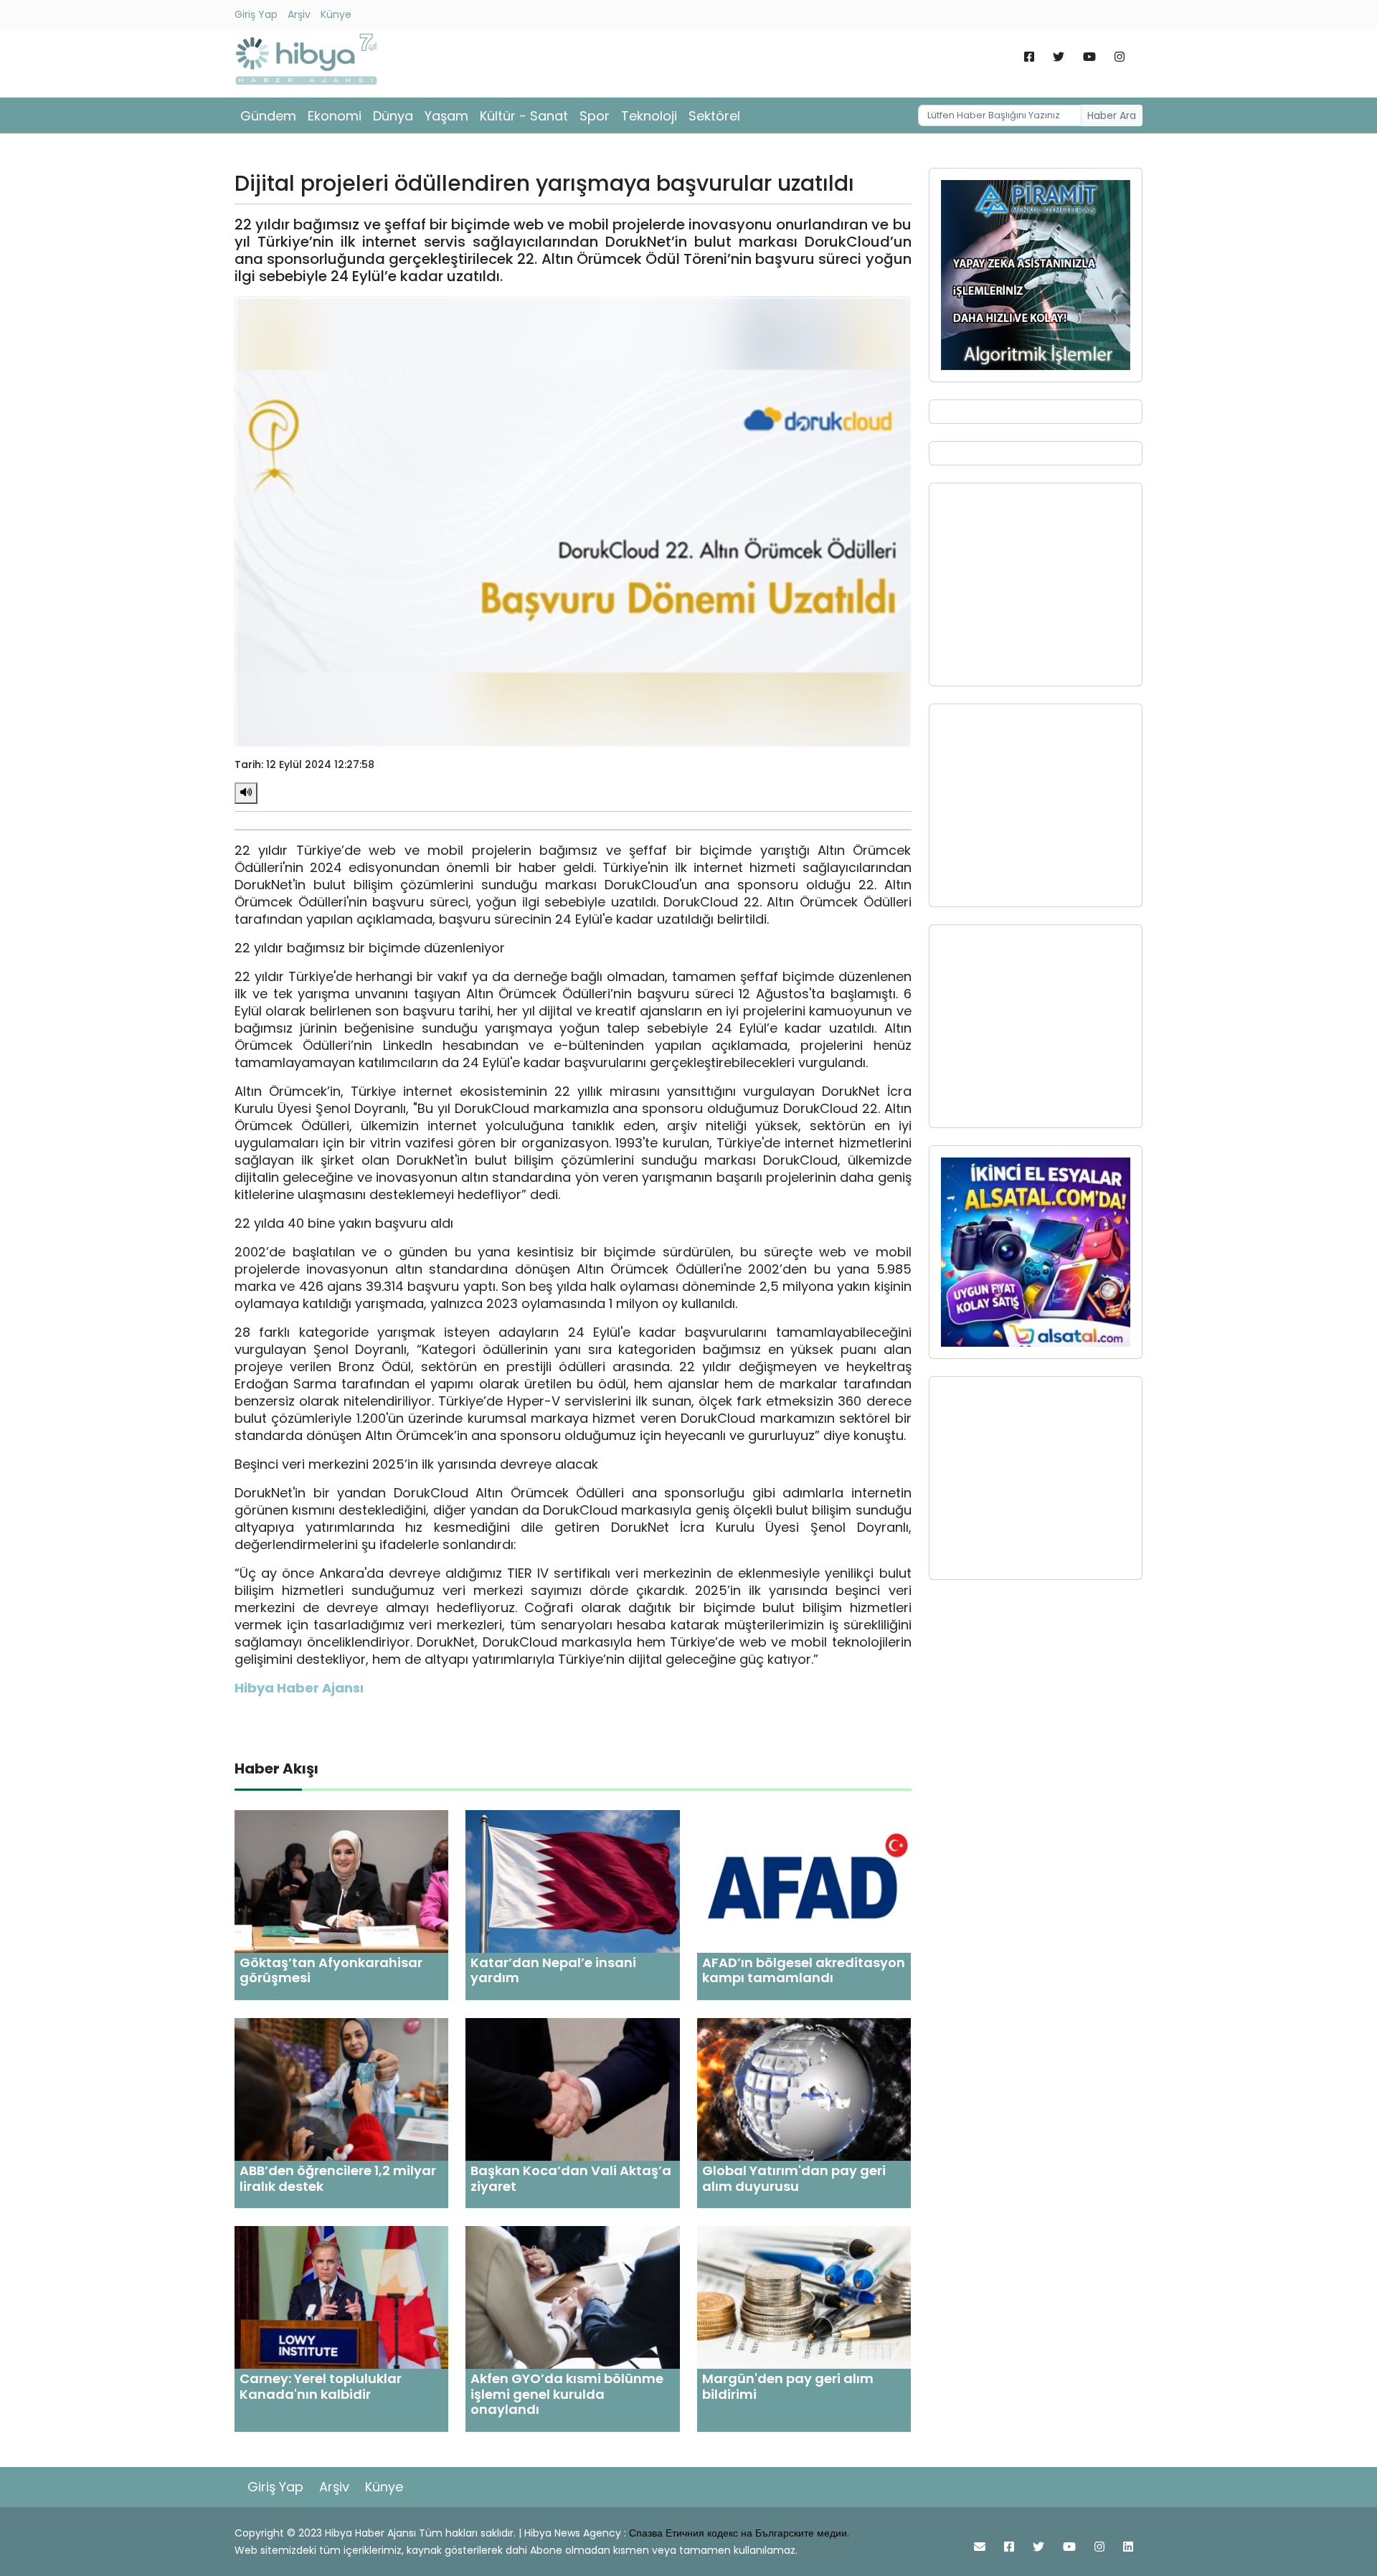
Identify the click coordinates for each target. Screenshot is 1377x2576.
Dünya (393, 116)
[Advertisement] (1036, 584)
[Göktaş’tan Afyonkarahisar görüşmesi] (341, 1881)
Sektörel (714, 116)
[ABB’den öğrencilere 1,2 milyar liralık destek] (341, 2089)
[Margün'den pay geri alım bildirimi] (804, 2297)
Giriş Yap (256, 14)
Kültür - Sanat (524, 116)
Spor (595, 116)
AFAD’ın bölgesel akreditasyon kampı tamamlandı (804, 1970)
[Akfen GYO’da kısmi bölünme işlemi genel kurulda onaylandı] (572, 2297)
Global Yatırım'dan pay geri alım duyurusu (794, 2178)
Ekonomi (335, 116)
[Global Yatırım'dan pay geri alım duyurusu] (804, 2089)
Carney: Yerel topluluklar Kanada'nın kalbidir (321, 2386)
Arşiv (299, 14)
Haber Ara (1112, 115)
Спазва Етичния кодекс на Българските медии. (739, 2533)
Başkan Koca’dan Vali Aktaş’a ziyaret (571, 2178)
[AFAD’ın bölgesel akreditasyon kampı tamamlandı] (804, 1881)
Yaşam (446, 116)
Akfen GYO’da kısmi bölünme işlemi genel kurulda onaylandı (567, 2394)
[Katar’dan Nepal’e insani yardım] (572, 1881)
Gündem (268, 116)
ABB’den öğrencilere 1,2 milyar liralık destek (338, 2178)
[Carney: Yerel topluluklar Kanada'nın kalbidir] (341, 2297)
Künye (336, 14)
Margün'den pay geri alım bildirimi (788, 2386)
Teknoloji (649, 116)
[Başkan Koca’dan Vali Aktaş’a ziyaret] (572, 2089)
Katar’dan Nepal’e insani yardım (553, 1970)
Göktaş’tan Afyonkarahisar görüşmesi (331, 1970)
